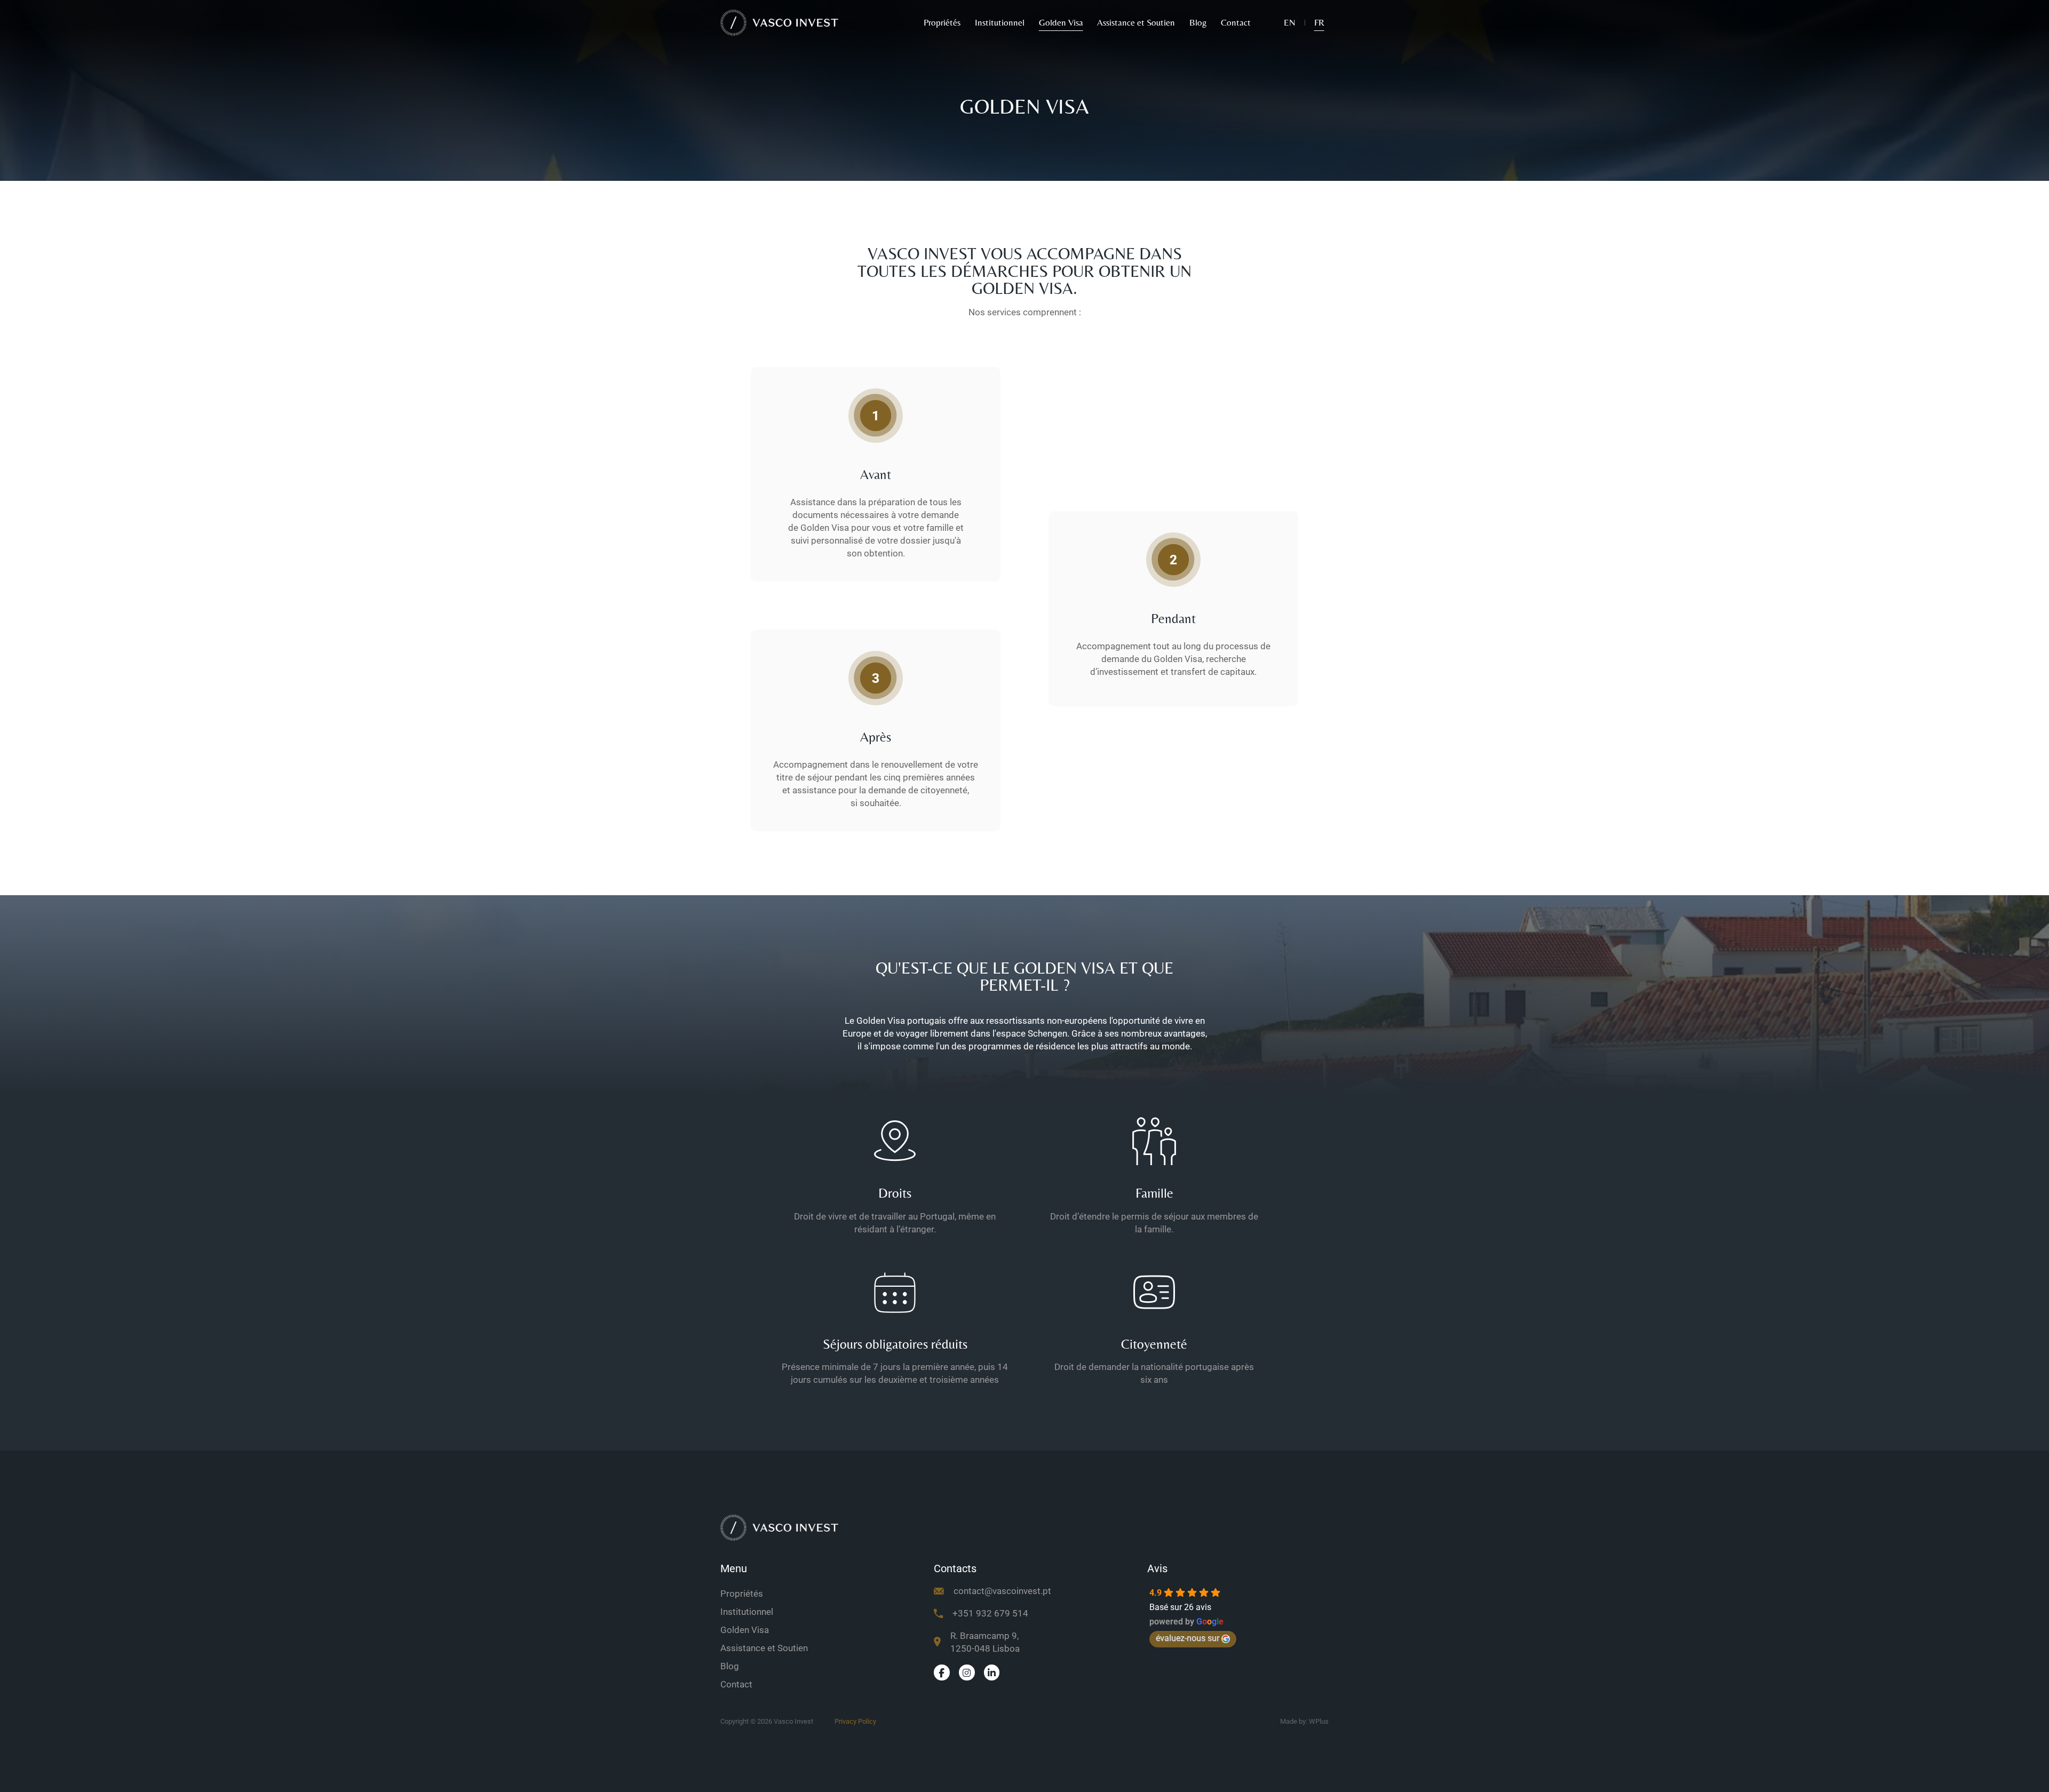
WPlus (1319, 1721)
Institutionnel (1000, 22)
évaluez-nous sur (1188, 1638)
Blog (1198, 22)
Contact (1236, 22)
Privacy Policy (855, 1721)
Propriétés (942, 22)
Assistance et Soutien (1136, 22)
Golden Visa (1061, 22)
